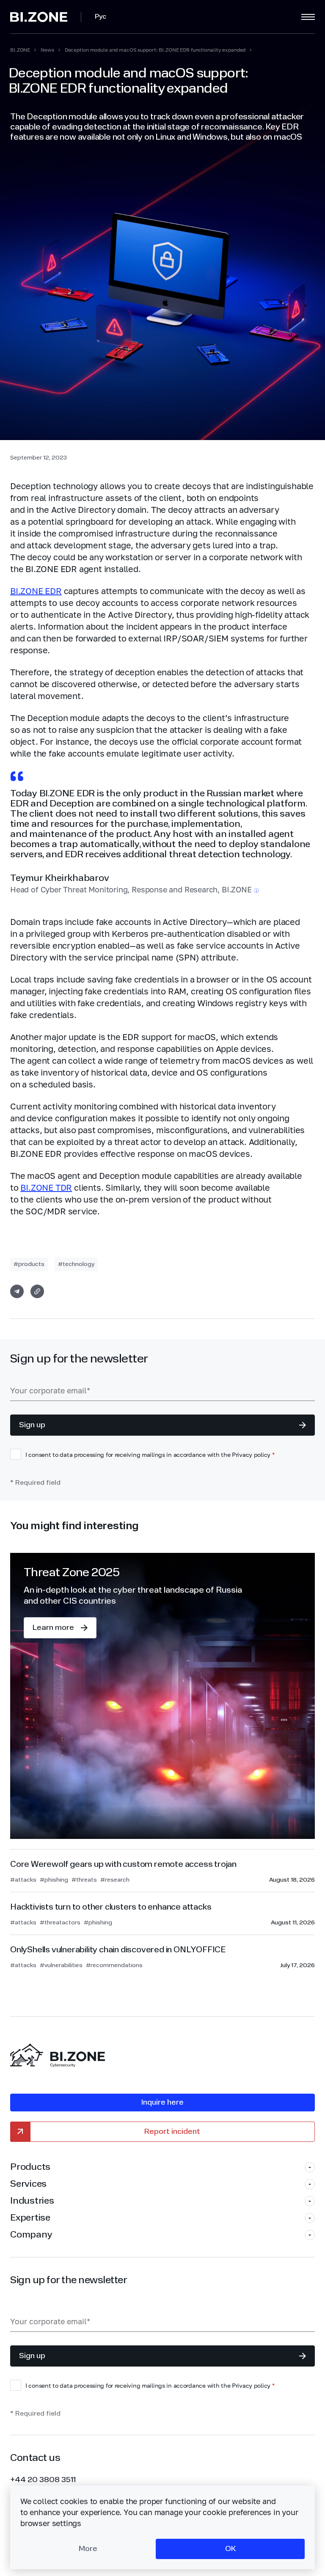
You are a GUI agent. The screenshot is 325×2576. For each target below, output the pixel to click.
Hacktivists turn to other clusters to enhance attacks (111, 1907)
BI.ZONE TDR (46, 1187)
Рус (101, 17)
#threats (84, 1880)
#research (115, 1880)
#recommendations (114, 1965)
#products (29, 1264)
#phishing (54, 1880)
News (47, 50)
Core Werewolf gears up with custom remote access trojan (123, 1865)
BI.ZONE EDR (36, 591)
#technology (76, 1264)
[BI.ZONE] (46, 17)
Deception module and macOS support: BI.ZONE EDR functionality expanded (155, 50)
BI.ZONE (20, 50)
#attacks (23, 1880)
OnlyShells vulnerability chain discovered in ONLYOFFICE (118, 1950)
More (88, 2549)
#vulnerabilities (61, 1965)
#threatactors (60, 1923)
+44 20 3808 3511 (43, 2480)
